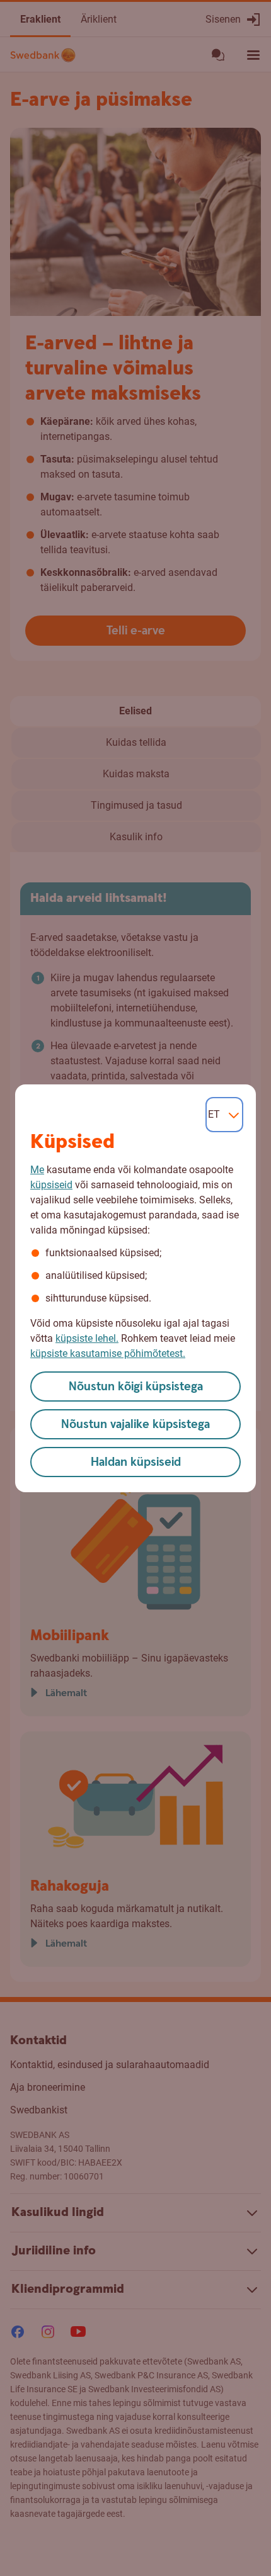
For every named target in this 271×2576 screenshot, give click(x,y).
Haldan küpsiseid (136, 1462)
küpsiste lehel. (87, 1338)
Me (37, 1170)
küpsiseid (51, 1185)
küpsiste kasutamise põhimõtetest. (108, 1353)
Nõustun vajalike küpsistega (135, 1425)
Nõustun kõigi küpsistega (136, 1387)
